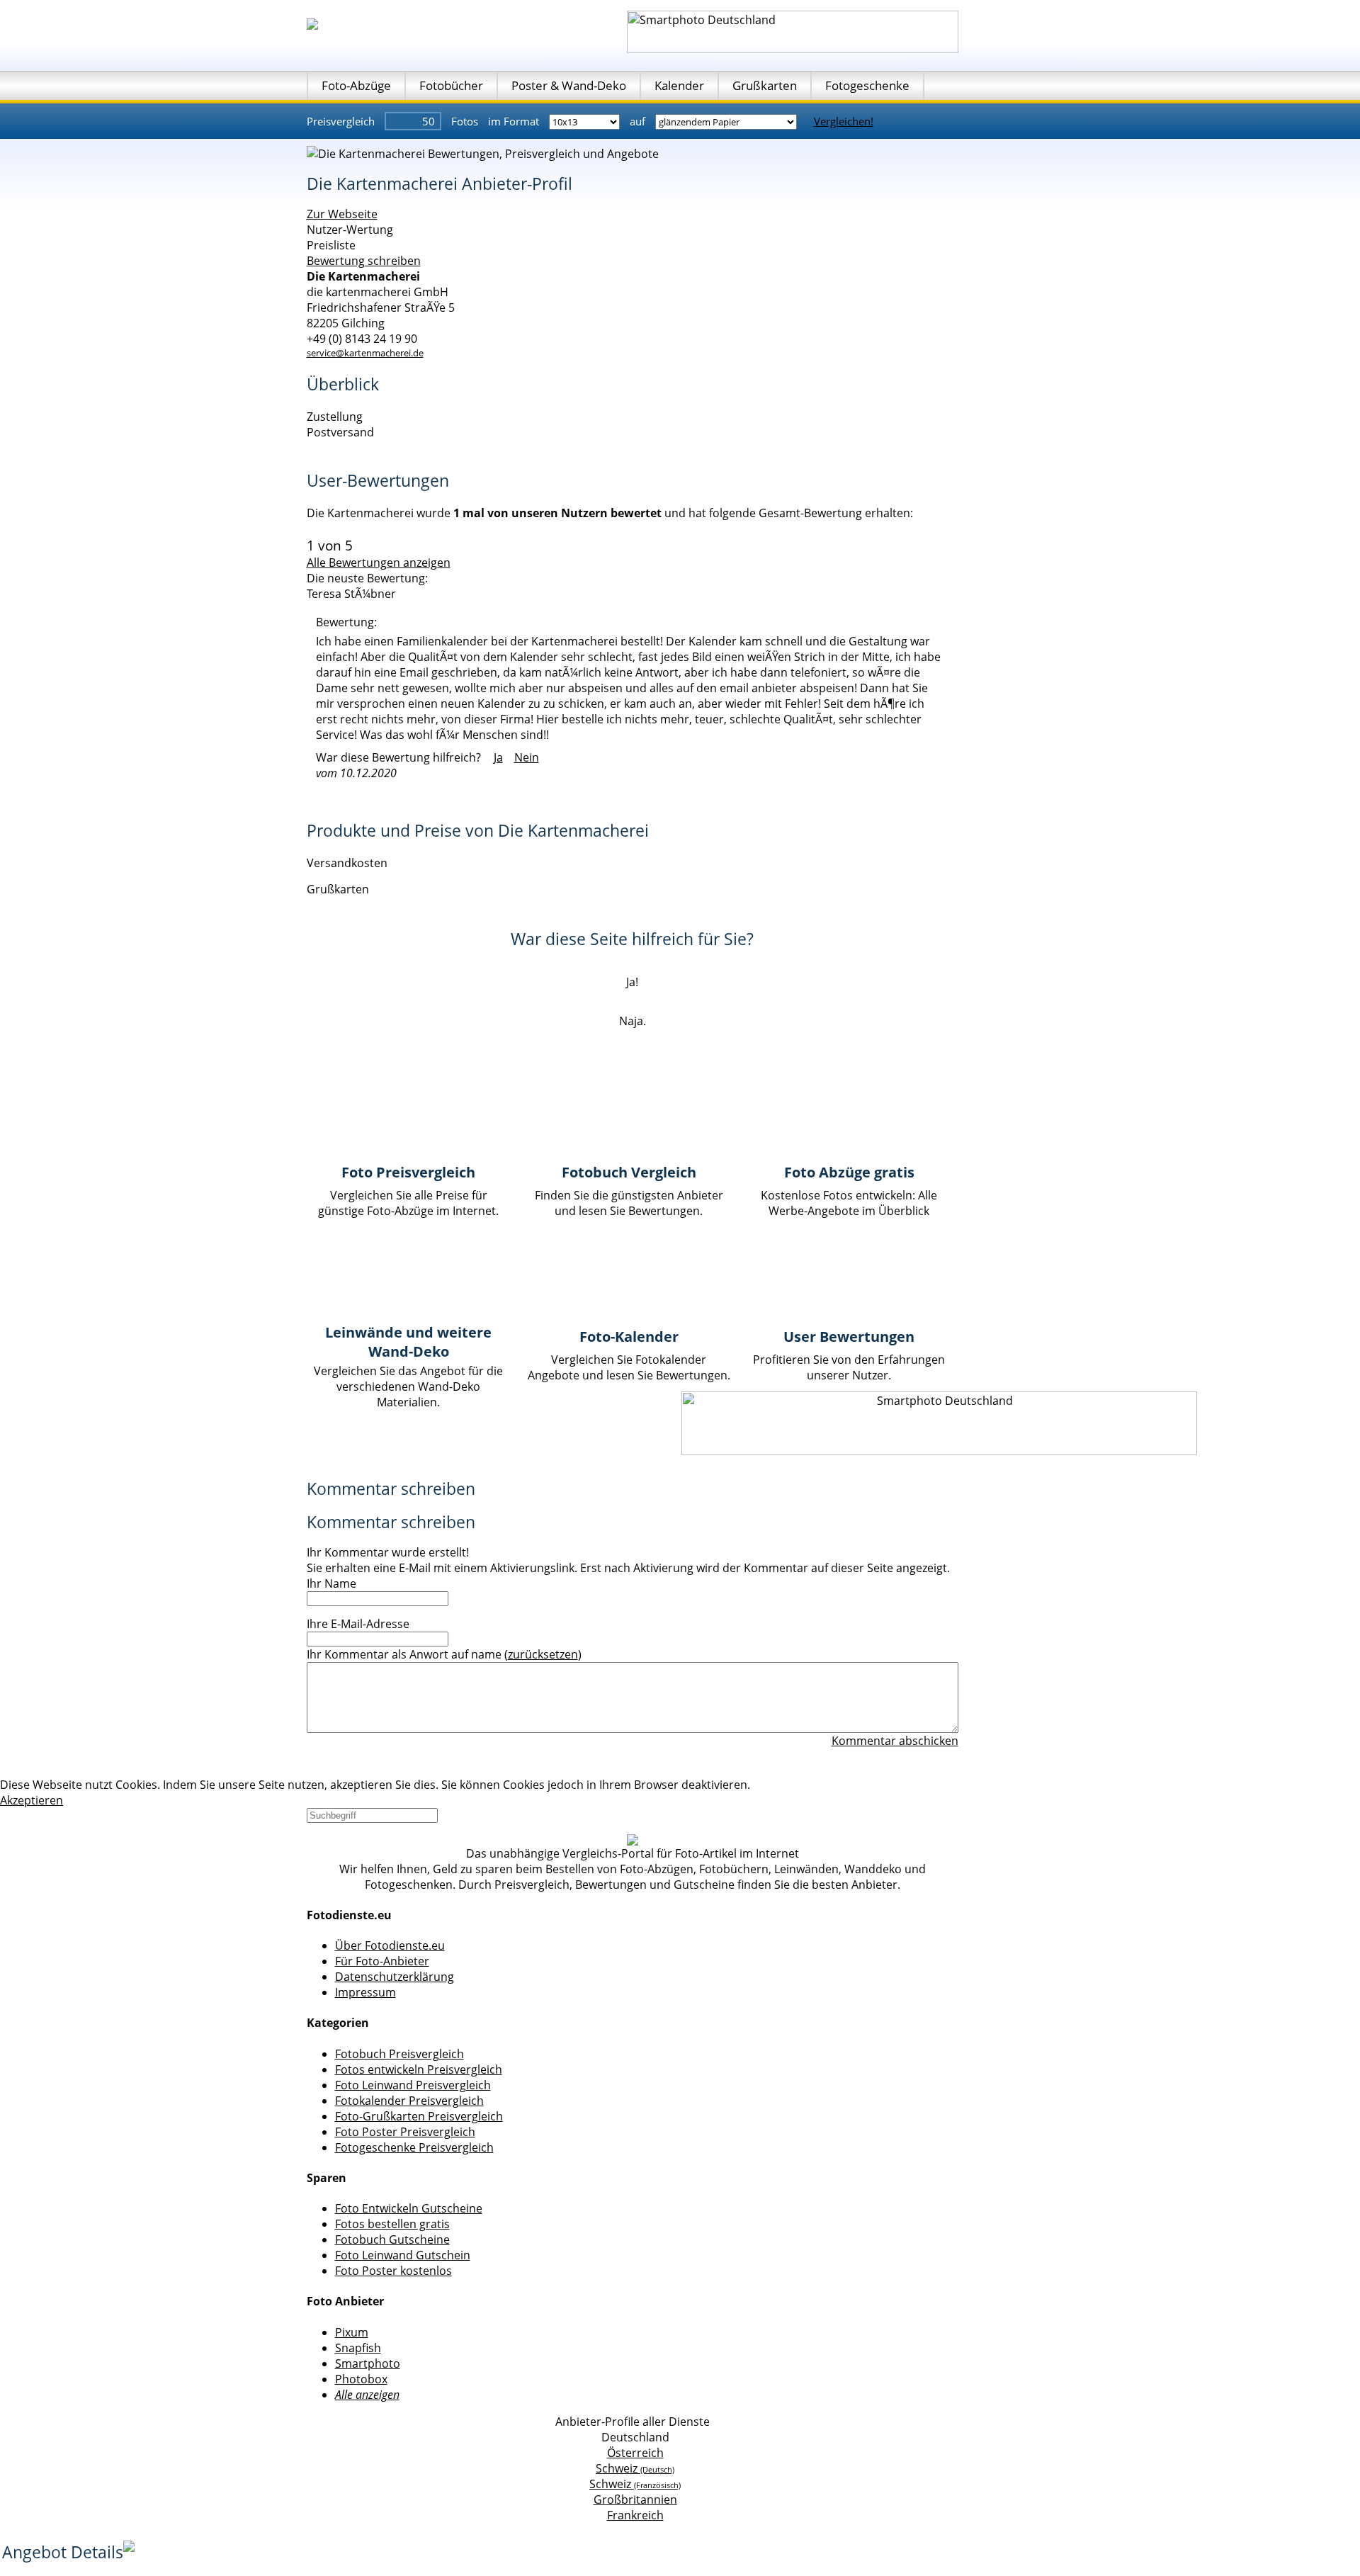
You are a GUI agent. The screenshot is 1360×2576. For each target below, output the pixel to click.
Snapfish (358, 2348)
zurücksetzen (543, 1654)
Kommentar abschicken (895, 1741)
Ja (498, 757)
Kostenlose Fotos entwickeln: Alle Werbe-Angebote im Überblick (849, 1203)
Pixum (352, 2332)
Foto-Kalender (629, 1337)
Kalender (679, 85)
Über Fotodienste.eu (390, 1945)
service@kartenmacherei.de (365, 353)
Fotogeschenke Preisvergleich (414, 2147)
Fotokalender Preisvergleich (409, 2101)
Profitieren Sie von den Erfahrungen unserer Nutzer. (849, 1367)
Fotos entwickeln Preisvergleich (419, 2069)
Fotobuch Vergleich (629, 1172)
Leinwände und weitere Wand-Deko (408, 1342)
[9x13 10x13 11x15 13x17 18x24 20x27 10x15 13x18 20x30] (586, 121)
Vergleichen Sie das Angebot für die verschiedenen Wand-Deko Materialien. (408, 1386)
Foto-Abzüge (356, 85)
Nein (527, 757)
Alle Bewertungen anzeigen (379, 563)
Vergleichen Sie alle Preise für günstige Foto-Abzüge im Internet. (408, 1203)
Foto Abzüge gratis (849, 1172)
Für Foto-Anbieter (382, 1961)
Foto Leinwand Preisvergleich (413, 2085)
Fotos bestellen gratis (392, 2224)
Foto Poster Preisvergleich (405, 2132)
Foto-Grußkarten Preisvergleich (419, 2116)
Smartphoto (368, 2363)
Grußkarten (765, 85)
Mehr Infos (782, 1785)
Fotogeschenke (867, 85)
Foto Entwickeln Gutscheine (409, 2208)
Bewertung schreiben (364, 261)
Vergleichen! (844, 121)
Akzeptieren (32, 1800)
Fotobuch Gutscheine (392, 2239)
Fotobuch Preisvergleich (399, 2054)
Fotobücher (451, 85)
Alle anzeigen (367, 2395)
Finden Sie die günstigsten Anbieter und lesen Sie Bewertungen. (629, 1203)
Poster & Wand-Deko (569, 85)
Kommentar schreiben (391, 1488)
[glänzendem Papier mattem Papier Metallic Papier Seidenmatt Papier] (727, 121)
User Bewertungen (849, 1337)
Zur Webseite (342, 214)
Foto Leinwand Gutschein (403, 2255)
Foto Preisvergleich (408, 1172)
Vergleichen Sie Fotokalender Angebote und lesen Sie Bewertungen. (629, 1367)
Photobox (361, 2379)
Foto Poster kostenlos (393, 2271)
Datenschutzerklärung (395, 1977)
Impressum (365, 1992)
